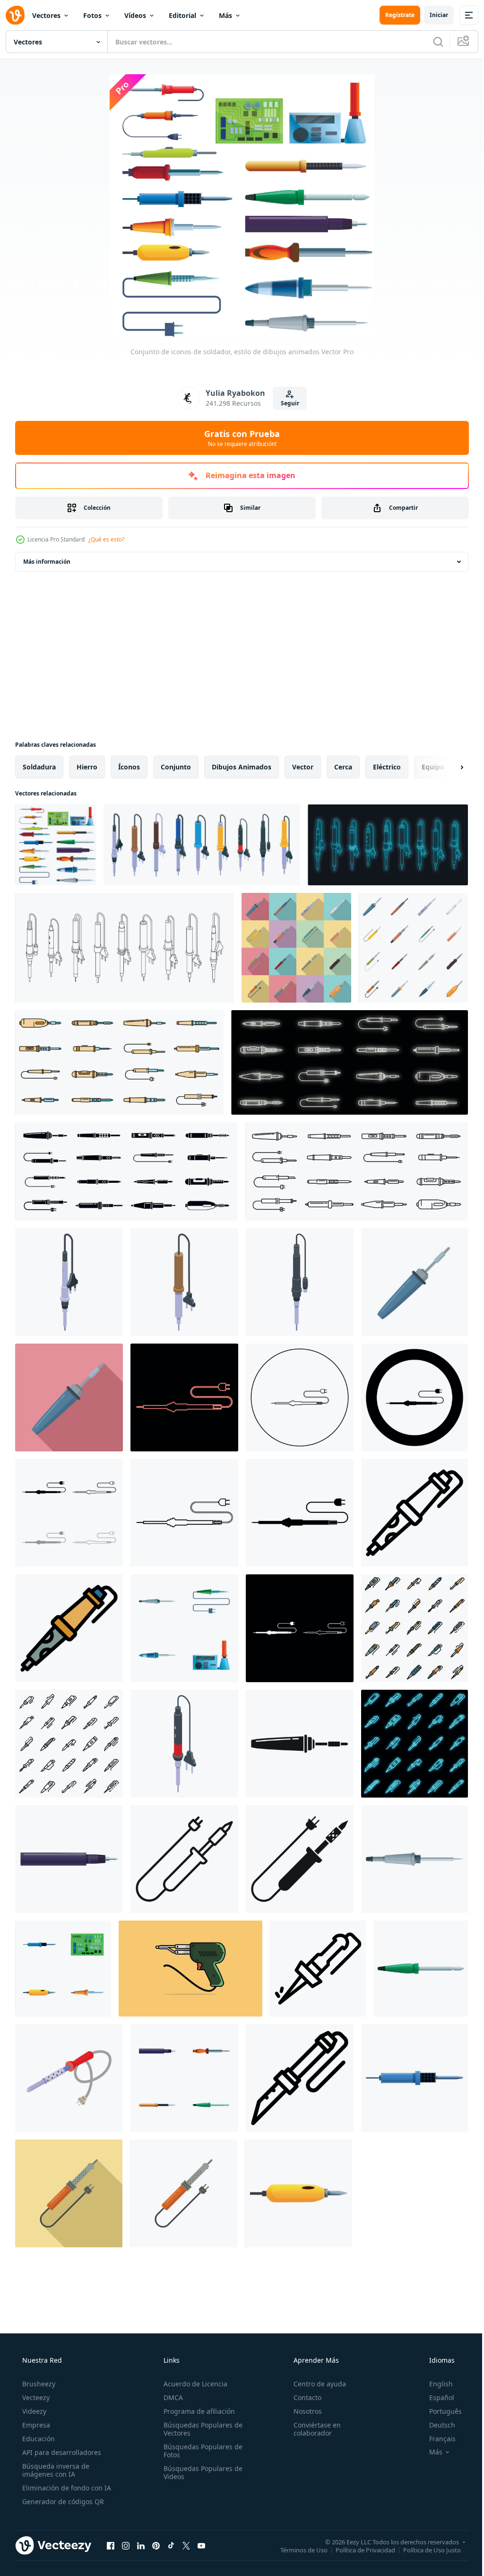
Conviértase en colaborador (312, 2429)
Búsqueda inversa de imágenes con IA (55, 2470)
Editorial (182, 15)
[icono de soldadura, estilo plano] (69, 2193)
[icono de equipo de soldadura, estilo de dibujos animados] (69, 1859)
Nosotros (303, 2411)
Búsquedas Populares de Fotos (200, 2451)
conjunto (176, 767)
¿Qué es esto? (106, 539)
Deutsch (436, 2425)
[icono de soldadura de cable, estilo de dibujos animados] (415, 2078)
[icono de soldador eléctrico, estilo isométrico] (300, 1282)
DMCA (170, 2397)
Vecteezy (35, 2397)
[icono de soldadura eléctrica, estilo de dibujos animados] (421, 1969)
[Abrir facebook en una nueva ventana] (111, 2545)
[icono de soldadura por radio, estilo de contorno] (184, 1859)
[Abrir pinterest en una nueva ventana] (156, 2545)
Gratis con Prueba (239, 438)
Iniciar (432, 15)
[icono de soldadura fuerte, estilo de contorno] (415, 1513)
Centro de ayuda (315, 2384)
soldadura (39, 767)
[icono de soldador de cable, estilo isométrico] (184, 1282)
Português (439, 2411)
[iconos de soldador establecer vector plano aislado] (413, 948)
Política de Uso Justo (425, 2550)
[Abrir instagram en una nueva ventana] (126, 2545)
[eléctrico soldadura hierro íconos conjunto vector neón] (350, 1062)
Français (436, 2439)
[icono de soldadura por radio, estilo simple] (300, 1859)
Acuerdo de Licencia (193, 2384)
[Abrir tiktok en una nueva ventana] (171, 2545)
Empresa (35, 2425)
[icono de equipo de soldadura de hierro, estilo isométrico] (184, 1744)
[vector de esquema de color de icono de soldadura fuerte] (69, 1628)
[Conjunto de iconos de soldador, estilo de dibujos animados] (56, 845)
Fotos (92, 15)
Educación (38, 2439)
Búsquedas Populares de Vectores (200, 2429)
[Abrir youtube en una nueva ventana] (201, 2545)
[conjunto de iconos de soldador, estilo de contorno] (415, 1628)
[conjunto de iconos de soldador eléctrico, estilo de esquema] (357, 1171)
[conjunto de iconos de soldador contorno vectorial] (125, 948)
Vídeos (135, 15)
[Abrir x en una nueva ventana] (186, 2545)
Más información (47, 562)
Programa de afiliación (196, 2411)
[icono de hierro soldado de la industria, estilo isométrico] (69, 1282)
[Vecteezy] (15, 15)
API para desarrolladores (61, 2452)
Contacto (303, 2397)
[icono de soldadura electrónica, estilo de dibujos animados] (415, 1859)
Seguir (286, 403)
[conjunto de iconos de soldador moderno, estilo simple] (126, 1171)
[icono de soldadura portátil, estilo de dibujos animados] (298, 2193)
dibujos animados (242, 767)
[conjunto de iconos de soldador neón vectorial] (388, 845)
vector (303, 767)
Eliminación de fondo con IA (66, 2488)
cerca (343, 767)
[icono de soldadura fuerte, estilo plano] (69, 1397)
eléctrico (387, 767)
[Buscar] (431, 42)
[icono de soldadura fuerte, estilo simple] (300, 1744)
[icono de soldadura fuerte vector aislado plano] (415, 1282)
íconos (129, 767)
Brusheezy (38, 2384)
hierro (87, 767)
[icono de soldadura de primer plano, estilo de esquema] (300, 2078)
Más (225, 15)
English (435, 2384)
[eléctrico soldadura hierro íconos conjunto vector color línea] (119, 1062)
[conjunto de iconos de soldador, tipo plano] (296, 948)
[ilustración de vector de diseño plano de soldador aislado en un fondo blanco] (69, 2078)
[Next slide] (447, 767)
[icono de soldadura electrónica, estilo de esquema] (318, 1969)
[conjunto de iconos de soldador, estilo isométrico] (202, 845)
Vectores (46, 15)
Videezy (33, 2411)
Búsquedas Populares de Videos (200, 2472)
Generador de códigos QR (62, 2502)
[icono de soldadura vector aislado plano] (184, 2193)
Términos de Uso (297, 2550)
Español (436, 2397)
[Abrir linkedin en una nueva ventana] (141, 2545)
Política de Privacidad (358, 2550)
